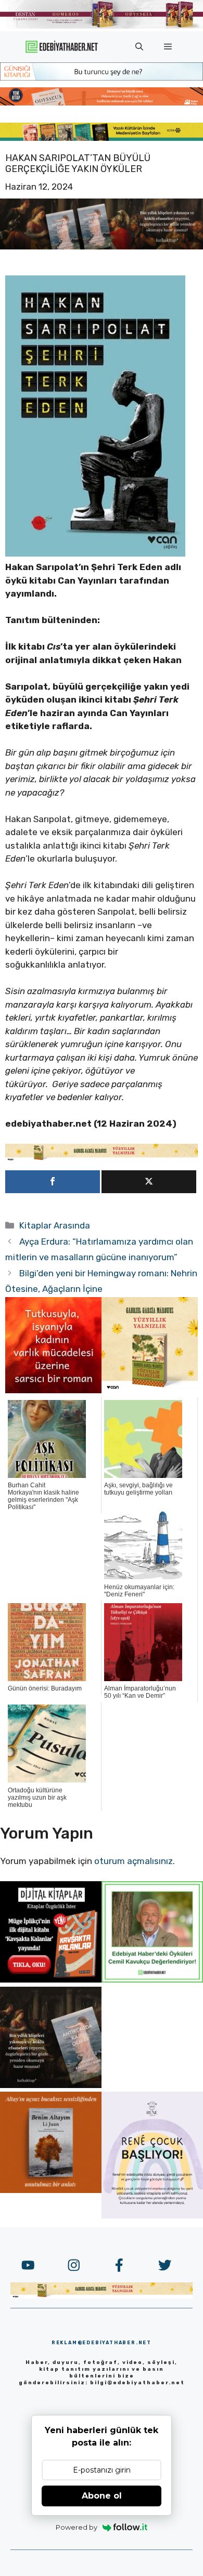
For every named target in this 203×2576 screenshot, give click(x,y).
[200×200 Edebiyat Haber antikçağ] (51, 2085)
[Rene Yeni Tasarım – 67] (152, 2215)
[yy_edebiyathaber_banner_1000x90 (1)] (102, 1158)
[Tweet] (149, 1182)
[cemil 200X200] (152, 1979)
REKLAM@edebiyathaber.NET (102, 2343)
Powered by (77, 2527)
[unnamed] (53, 1390)
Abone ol (102, 2496)
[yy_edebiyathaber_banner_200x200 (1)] (150, 1390)
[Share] (53, 1182)
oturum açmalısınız (134, 1861)
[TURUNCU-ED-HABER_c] (102, 77)
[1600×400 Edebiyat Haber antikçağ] (102, 246)
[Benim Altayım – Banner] (51, 2190)
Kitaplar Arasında (55, 1225)
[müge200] (51, 1979)
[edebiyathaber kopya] (102, 102)
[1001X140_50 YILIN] (102, 26)
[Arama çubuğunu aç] (139, 47)
